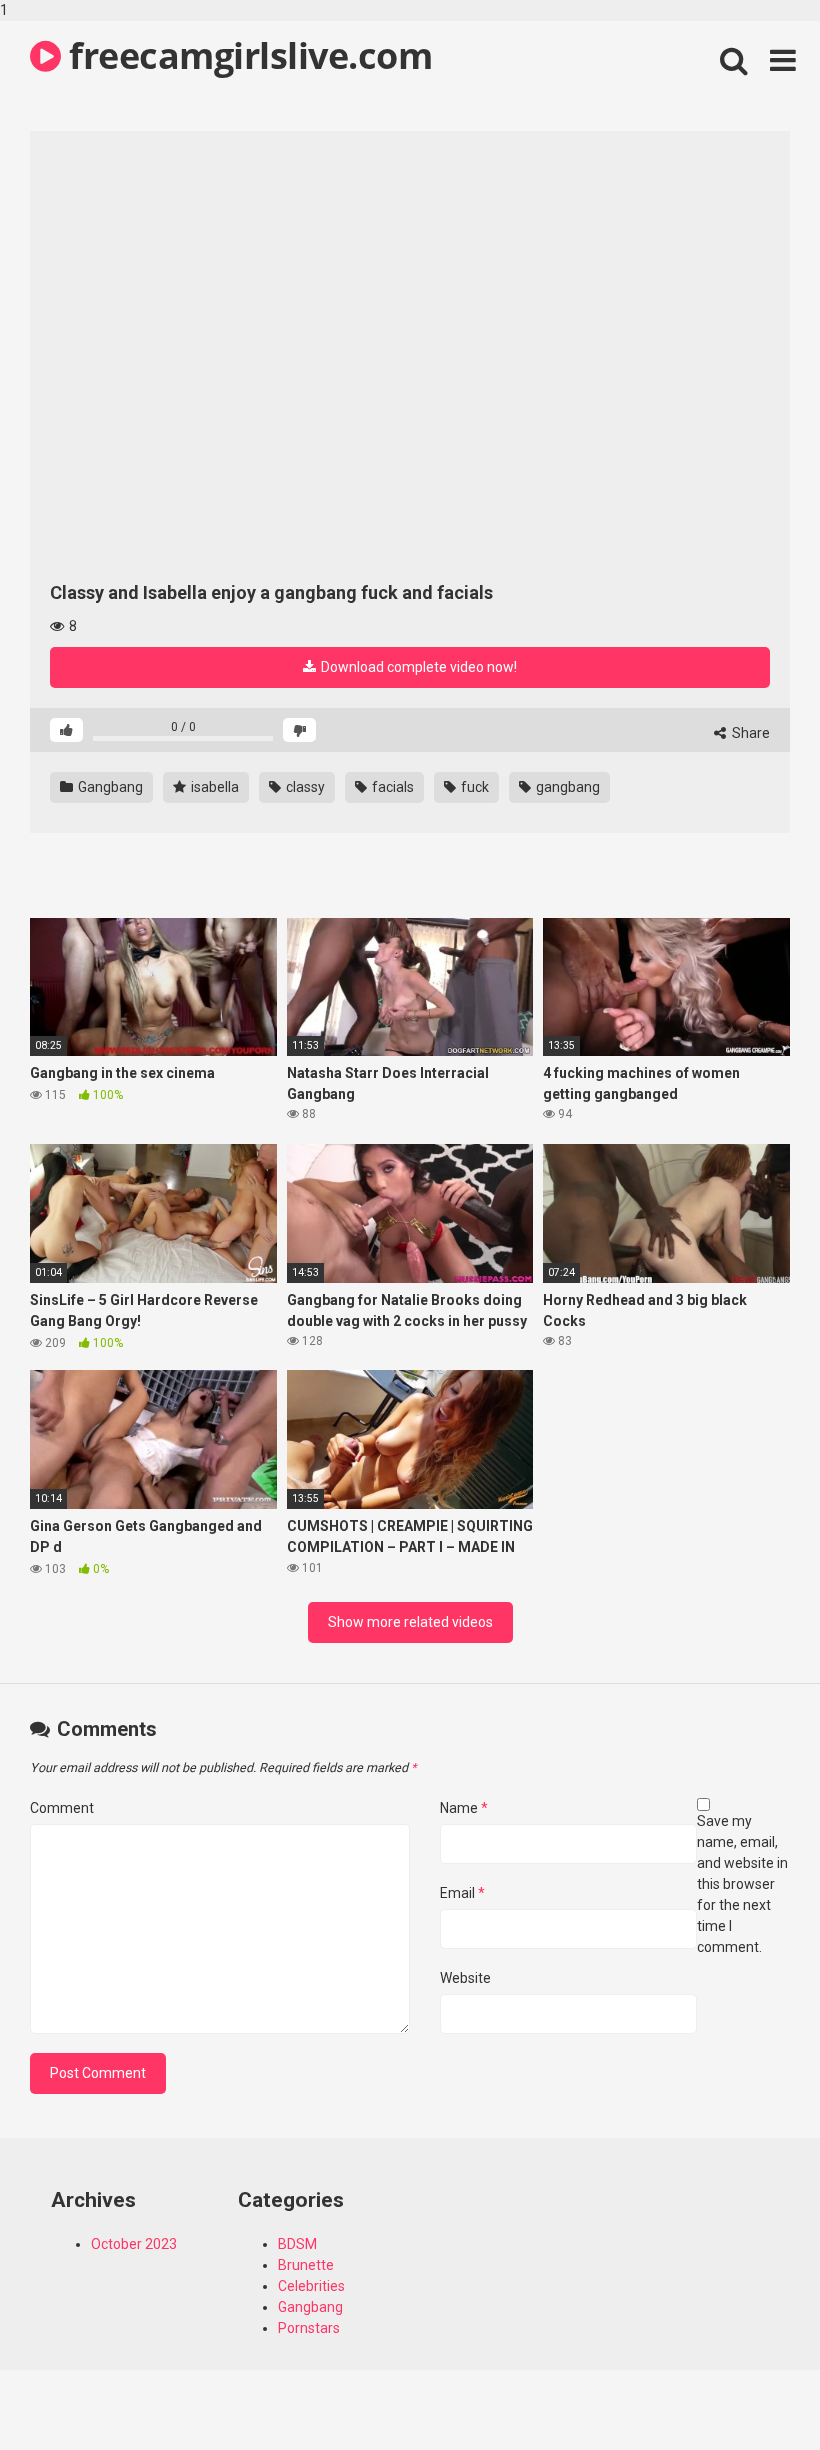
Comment (62, 1808)
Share (749, 733)
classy (304, 787)
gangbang (566, 787)
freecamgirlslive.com (246, 55)
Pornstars (309, 2328)
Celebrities (311, 2286)
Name (464, 1808)
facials (391, 787)
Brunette (306, 2265)
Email (462, 1893)
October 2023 (134, 2244)
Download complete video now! (417, 667)
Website (465, 1978)
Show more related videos (410, 1622)
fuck (473, 787)
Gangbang (109, 787)
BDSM (297, 2244)
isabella (213, 787)
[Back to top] (753, 2393)
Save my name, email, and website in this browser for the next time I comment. (742, 1884)
